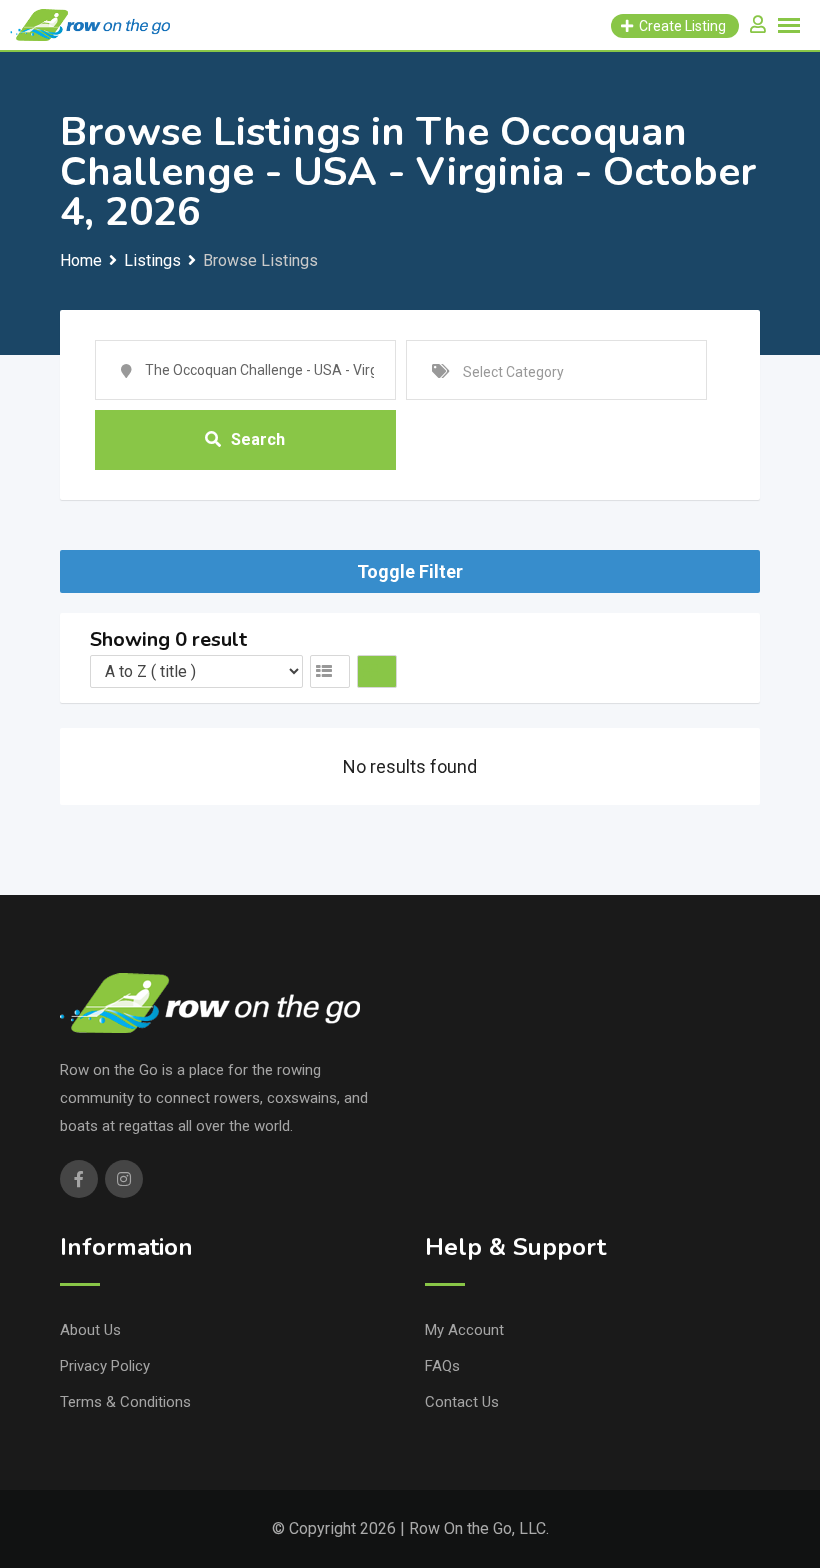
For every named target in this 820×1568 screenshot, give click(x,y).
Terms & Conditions (125, 1402)
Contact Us (462, 1402)
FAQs (442, 1366)
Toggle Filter (410, 571)
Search (258, 439)
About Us (90, 1330)
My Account (464, 1330)
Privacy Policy (105, 1366)
